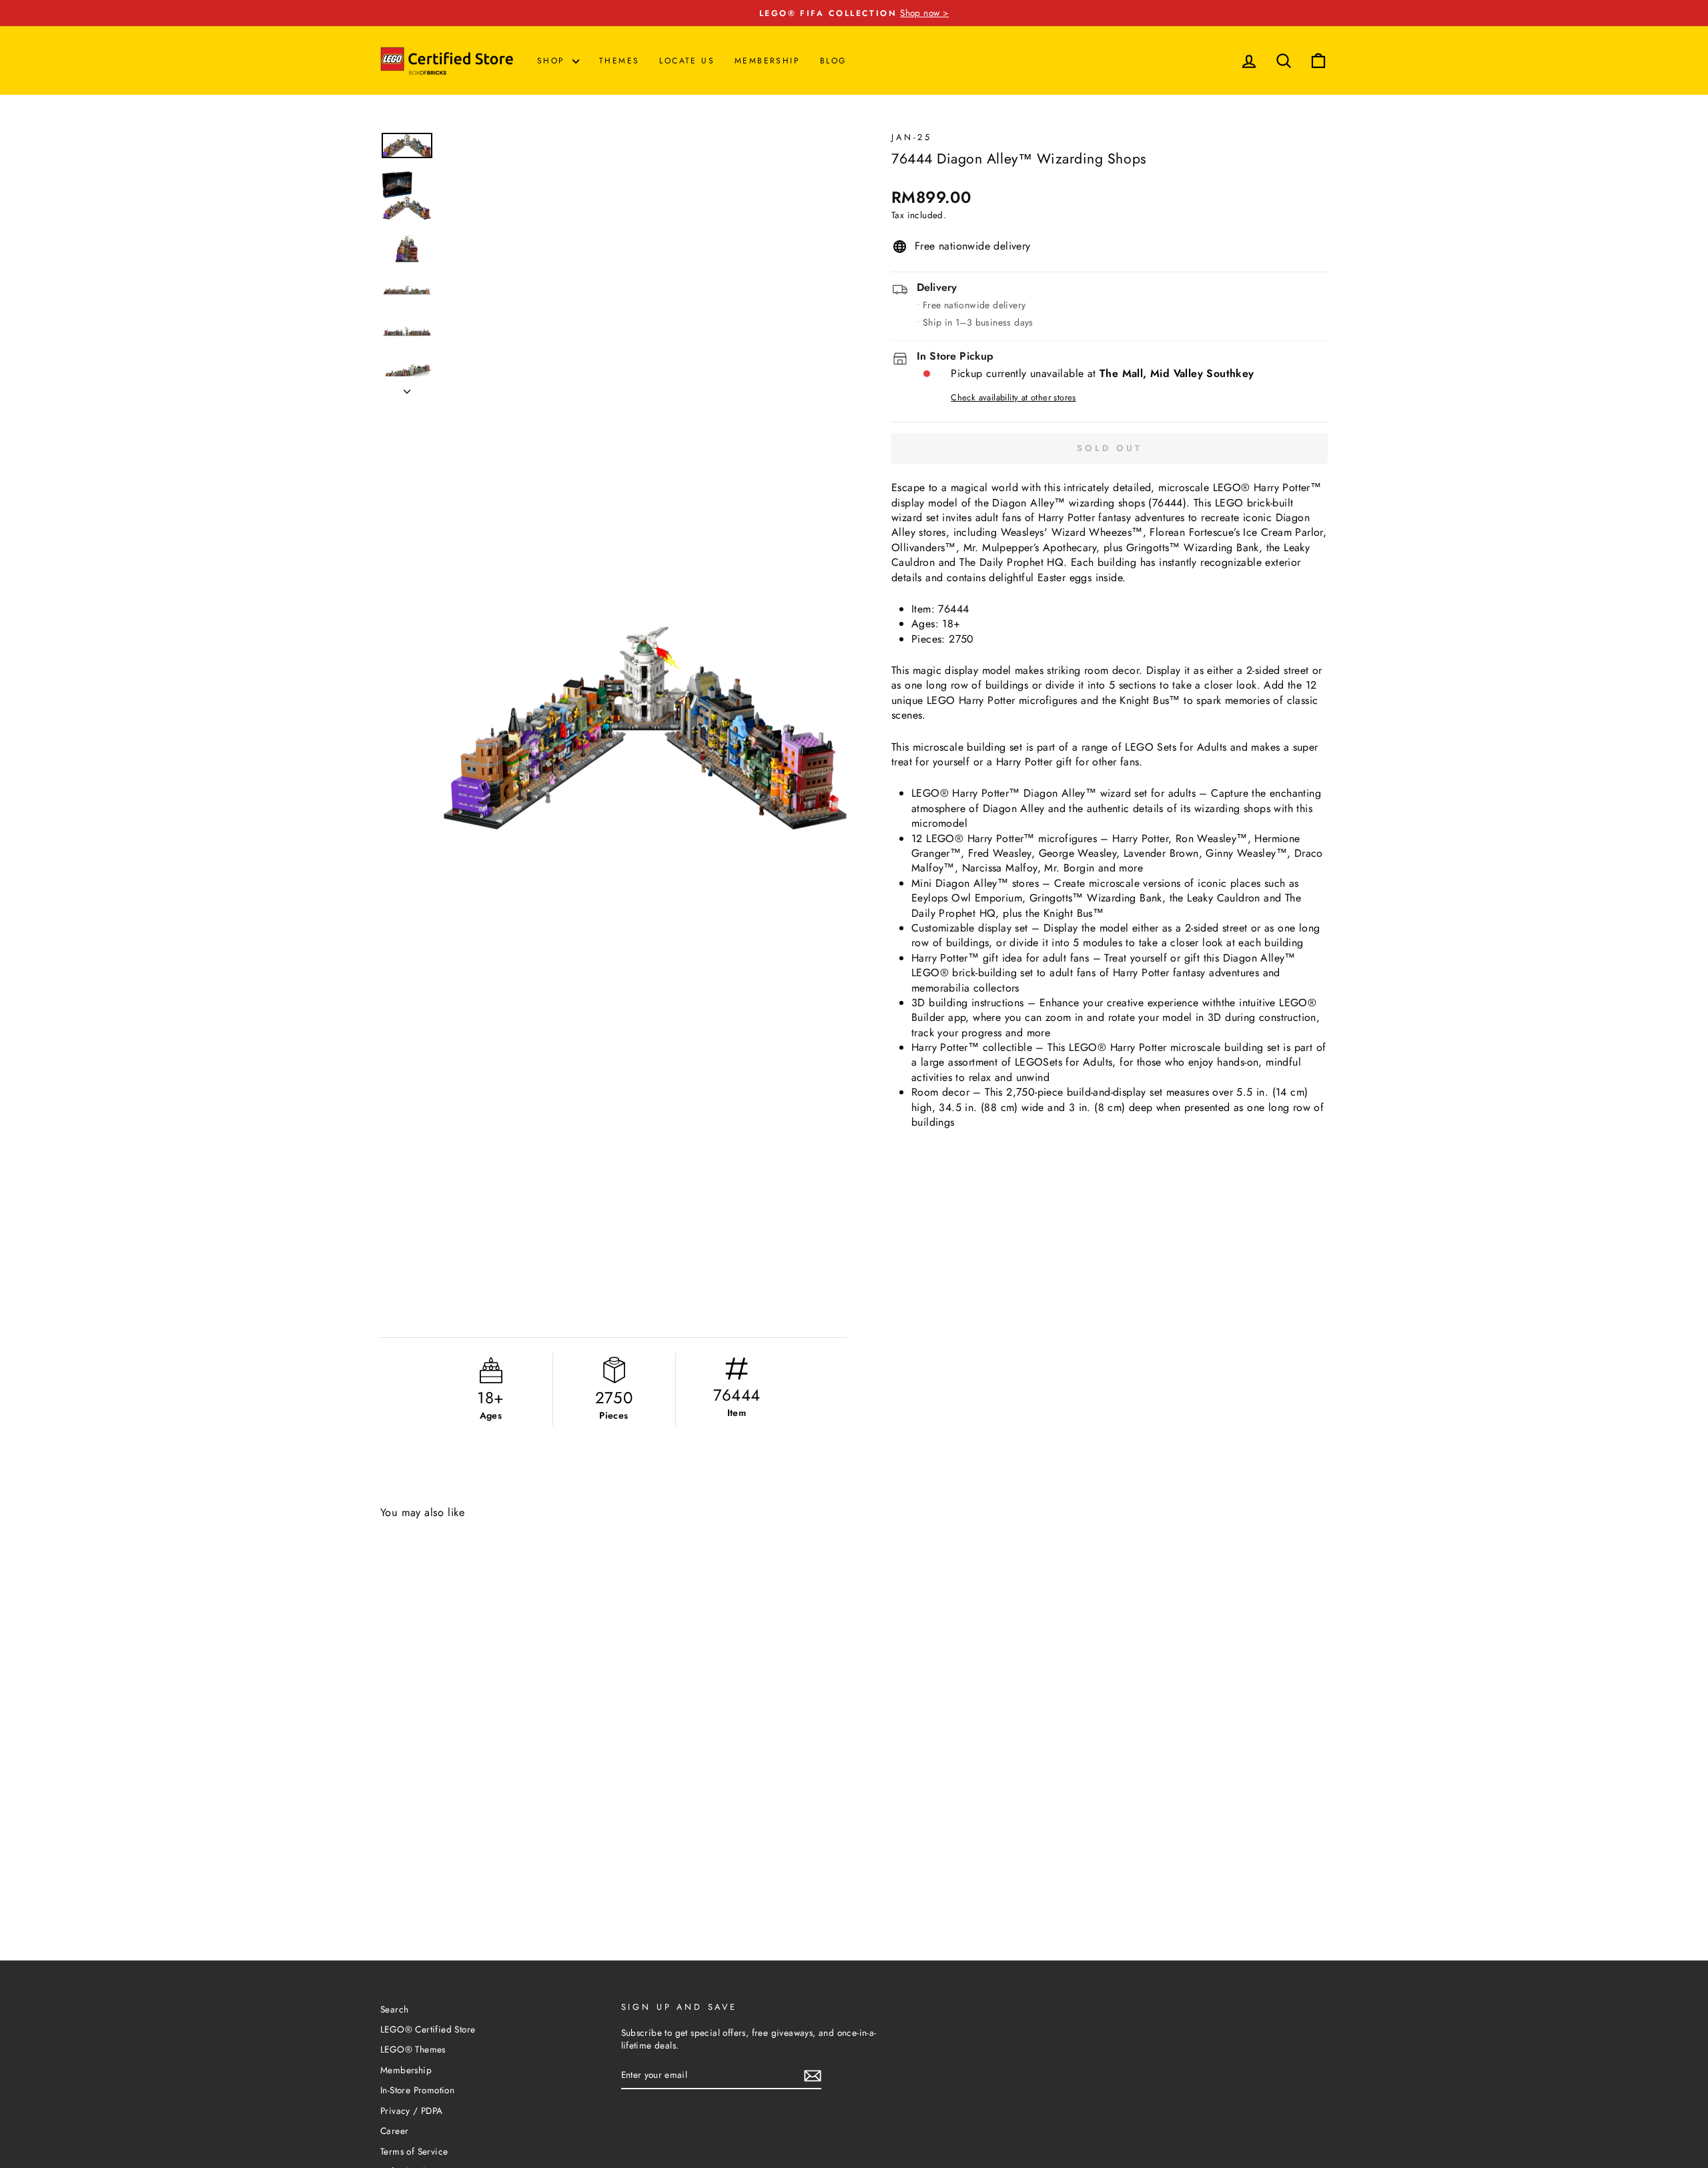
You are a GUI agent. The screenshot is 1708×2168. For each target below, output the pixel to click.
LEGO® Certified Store (428, 2029)
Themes (619, 61)
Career (394, 2131)
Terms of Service (414, 2151)
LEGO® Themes (413, 2049)
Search (394, 2009)
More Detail (441, 1895)
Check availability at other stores (1013, 398)
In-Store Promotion (417, 2090)
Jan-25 (912, 137)
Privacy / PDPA (412, 2111)
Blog (833, 61)
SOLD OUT (545, 1895)
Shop (553, 61)
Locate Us (687, 61)
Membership (767, 61)
